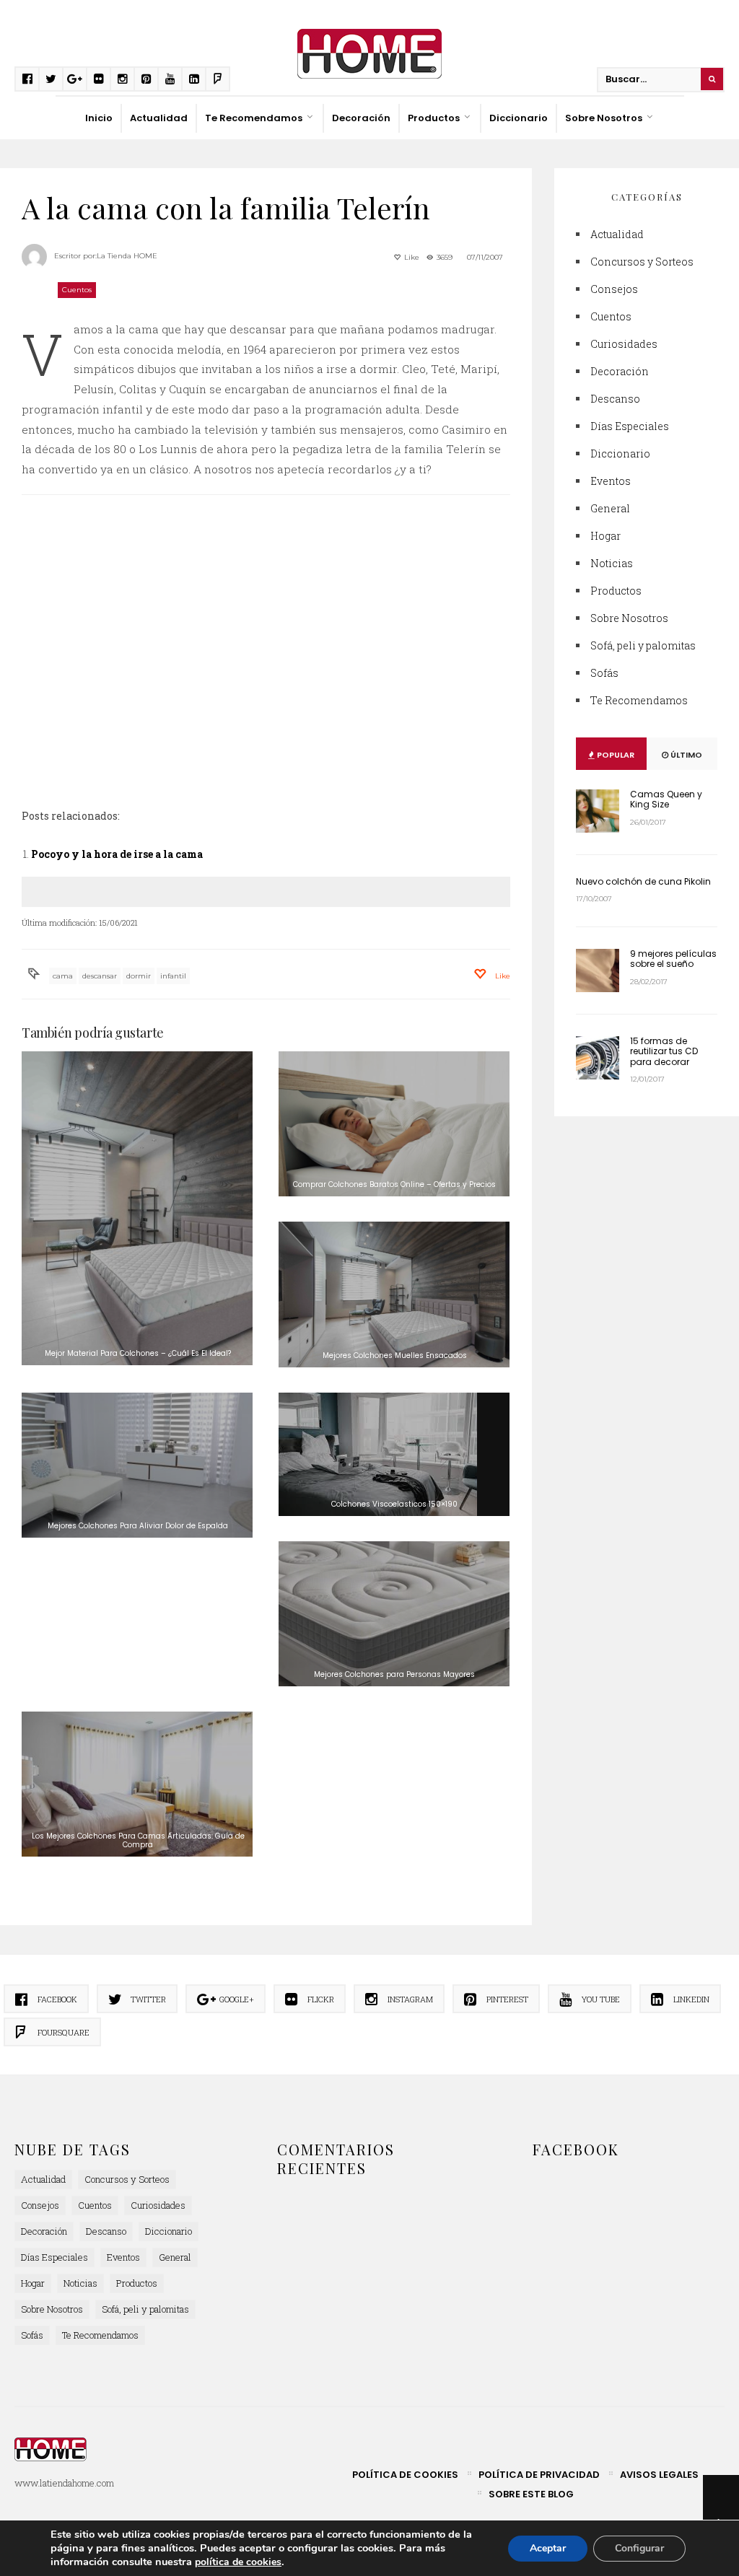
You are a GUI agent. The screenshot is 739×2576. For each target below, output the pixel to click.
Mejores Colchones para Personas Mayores (394, 1674)
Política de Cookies (405, 2475)
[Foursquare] (218, 79)
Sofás (604, 673)
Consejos (614, 289)
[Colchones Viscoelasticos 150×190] (394, 1454)
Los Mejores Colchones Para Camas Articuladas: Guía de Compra (138, 1840)
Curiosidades (624, 344)
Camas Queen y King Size (666, 799)
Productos (434, 118)
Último (685, 755)
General (610, 508)
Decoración (361, 118)
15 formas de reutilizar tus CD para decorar (664, 1051)
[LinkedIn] (194, 79)
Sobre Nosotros (604, 118)
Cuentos (77, 290)
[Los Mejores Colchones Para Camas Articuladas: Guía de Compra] (137, 1784)
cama (63, 976)
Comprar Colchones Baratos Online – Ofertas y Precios (394, 1184)
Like (411, 257)
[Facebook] (27, 79)
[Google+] (75, 79)
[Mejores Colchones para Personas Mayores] (394, 1614)
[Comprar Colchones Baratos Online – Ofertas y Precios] (394, 1124)
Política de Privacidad (539, 2475)
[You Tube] (170, 79)
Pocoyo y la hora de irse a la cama (117, 854)
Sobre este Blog (531, 2494)
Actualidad (159, 118)
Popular (615, 755)
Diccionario (519, 118)
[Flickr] (99, 79)
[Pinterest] (146, 79)
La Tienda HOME (127, 256)
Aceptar (548, 2548)
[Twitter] (51, 79)
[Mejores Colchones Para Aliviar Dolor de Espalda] (137, 1465)
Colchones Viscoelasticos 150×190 (394, 1504)
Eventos (611, 481)
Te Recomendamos (254, 118)
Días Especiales (630, 426)
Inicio (99, 118)
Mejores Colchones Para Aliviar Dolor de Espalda (138, 1526)
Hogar (605, 536)
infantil (173, 976)
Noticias (612, 563)
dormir (139, 976)
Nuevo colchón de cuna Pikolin (643, 881)
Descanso (615, 399)
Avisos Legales (659, 2475)
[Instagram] (122, 79)
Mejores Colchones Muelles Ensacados (395, 1355)
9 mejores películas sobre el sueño (673, 959)
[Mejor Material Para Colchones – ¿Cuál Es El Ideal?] (137, 1209)
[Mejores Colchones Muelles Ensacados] (394, 1294)
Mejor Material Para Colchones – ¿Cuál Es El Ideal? (138, 1353)
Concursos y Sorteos (642, 262)
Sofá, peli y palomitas (643, 645)
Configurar (639, 2548)
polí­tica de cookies (238, 2562)
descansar (100, 976)
